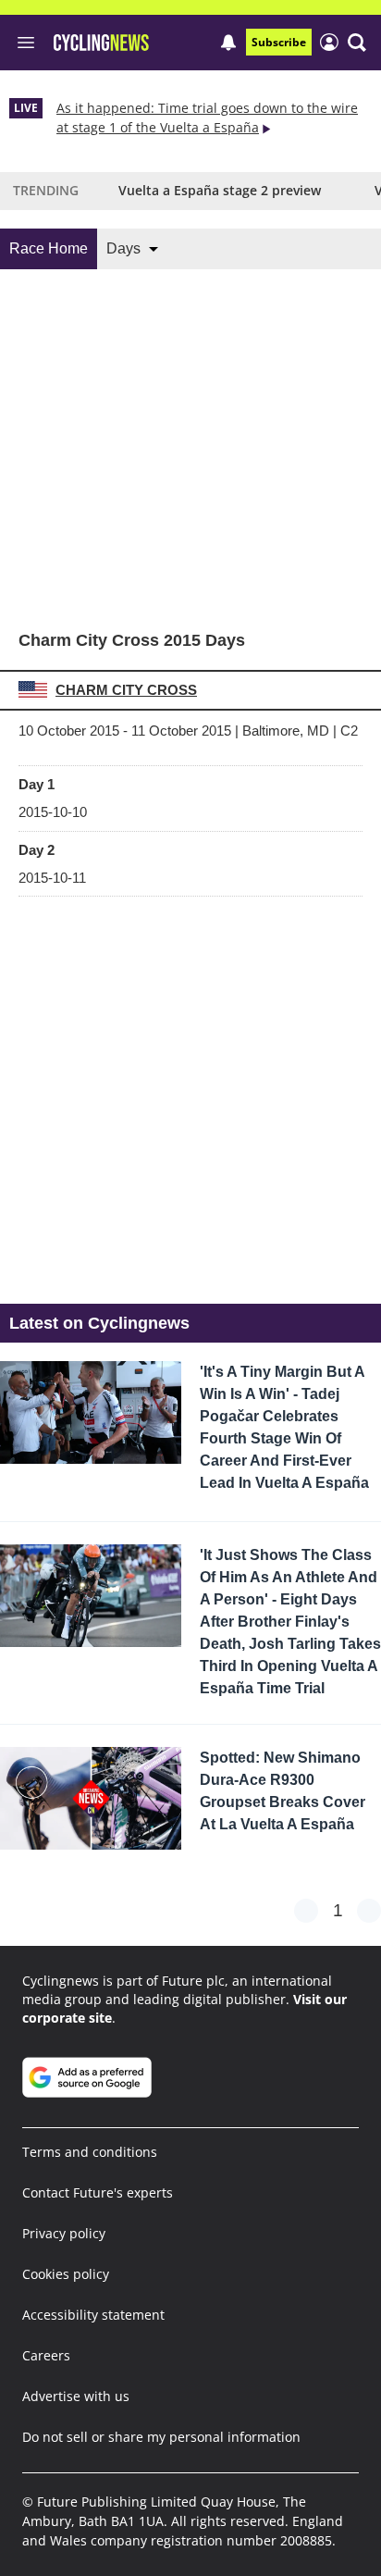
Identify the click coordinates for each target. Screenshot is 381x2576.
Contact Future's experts (98, 2192)
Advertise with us (76, 2396)
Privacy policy (64, 2233)
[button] (357, 43)
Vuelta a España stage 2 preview (220, 190)
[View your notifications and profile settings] (228, 43)
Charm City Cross (126, 690)
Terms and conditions (90, 2152)
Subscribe (279, 42)
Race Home (49, 248)
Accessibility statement (93, 2315)
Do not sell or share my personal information (161, 2437)
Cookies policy (66, 2274)
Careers (46, 2355)
